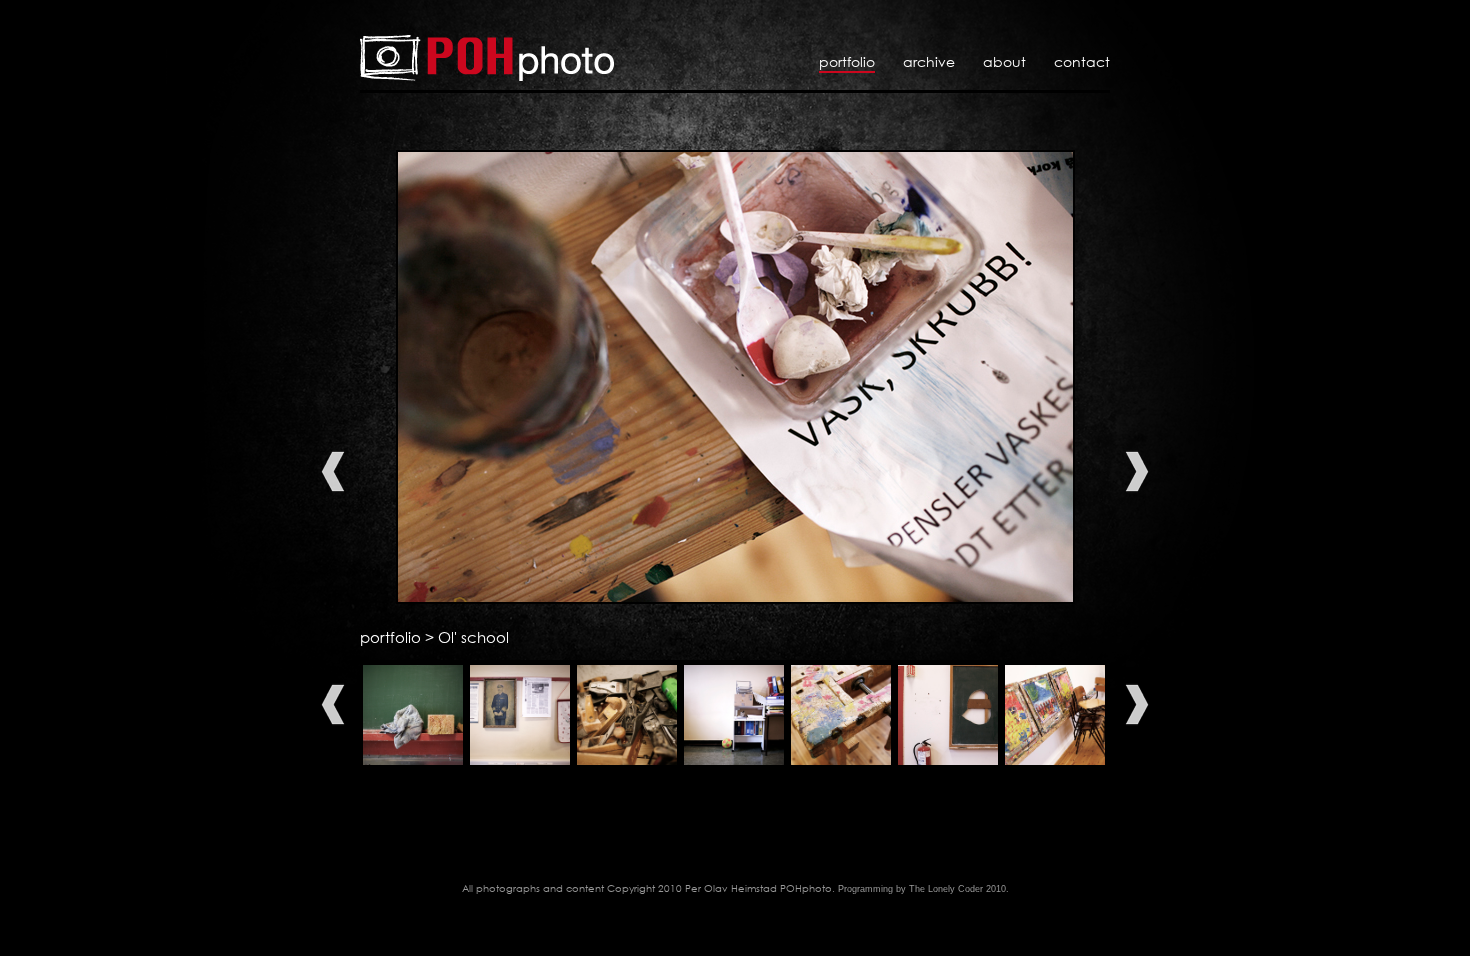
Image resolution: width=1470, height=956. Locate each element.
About (1004, 61)
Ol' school (473, 637)
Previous (333, 471)
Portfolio (847, 61)
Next (1137, 471)
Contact (1082, 61)
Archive (929, 61)
